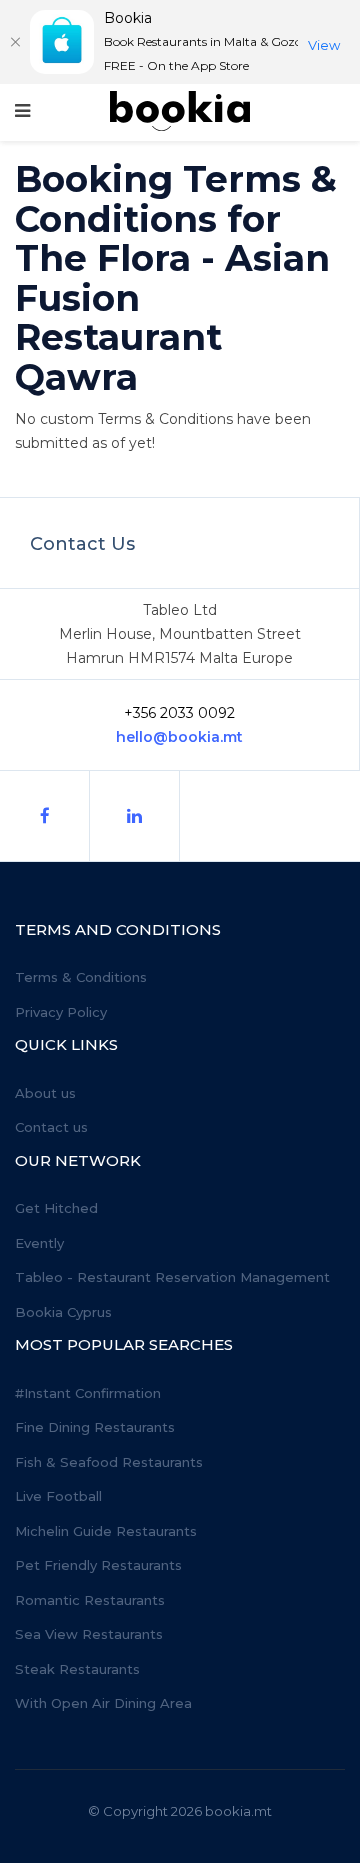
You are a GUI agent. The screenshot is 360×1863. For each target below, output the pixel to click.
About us (45, 1093)
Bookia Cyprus (63, 1312)
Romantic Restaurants (90, 1600)
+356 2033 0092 (179, 713)
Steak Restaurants (77, 1669)
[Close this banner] (15, 42)
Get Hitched (56, 1208)
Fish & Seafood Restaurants (109, 1462)
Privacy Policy (61, 1012)
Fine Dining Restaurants (95, 1427)
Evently (39, 1243)
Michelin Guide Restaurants (106, 1531)
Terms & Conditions (81, 977)
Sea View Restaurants (89, 1634)
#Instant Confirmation (88, 1393)
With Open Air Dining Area (103, 1703)
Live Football (58, 1496)
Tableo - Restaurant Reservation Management (172, 1277)
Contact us (51, 1127)
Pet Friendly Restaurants (98, 1565)
